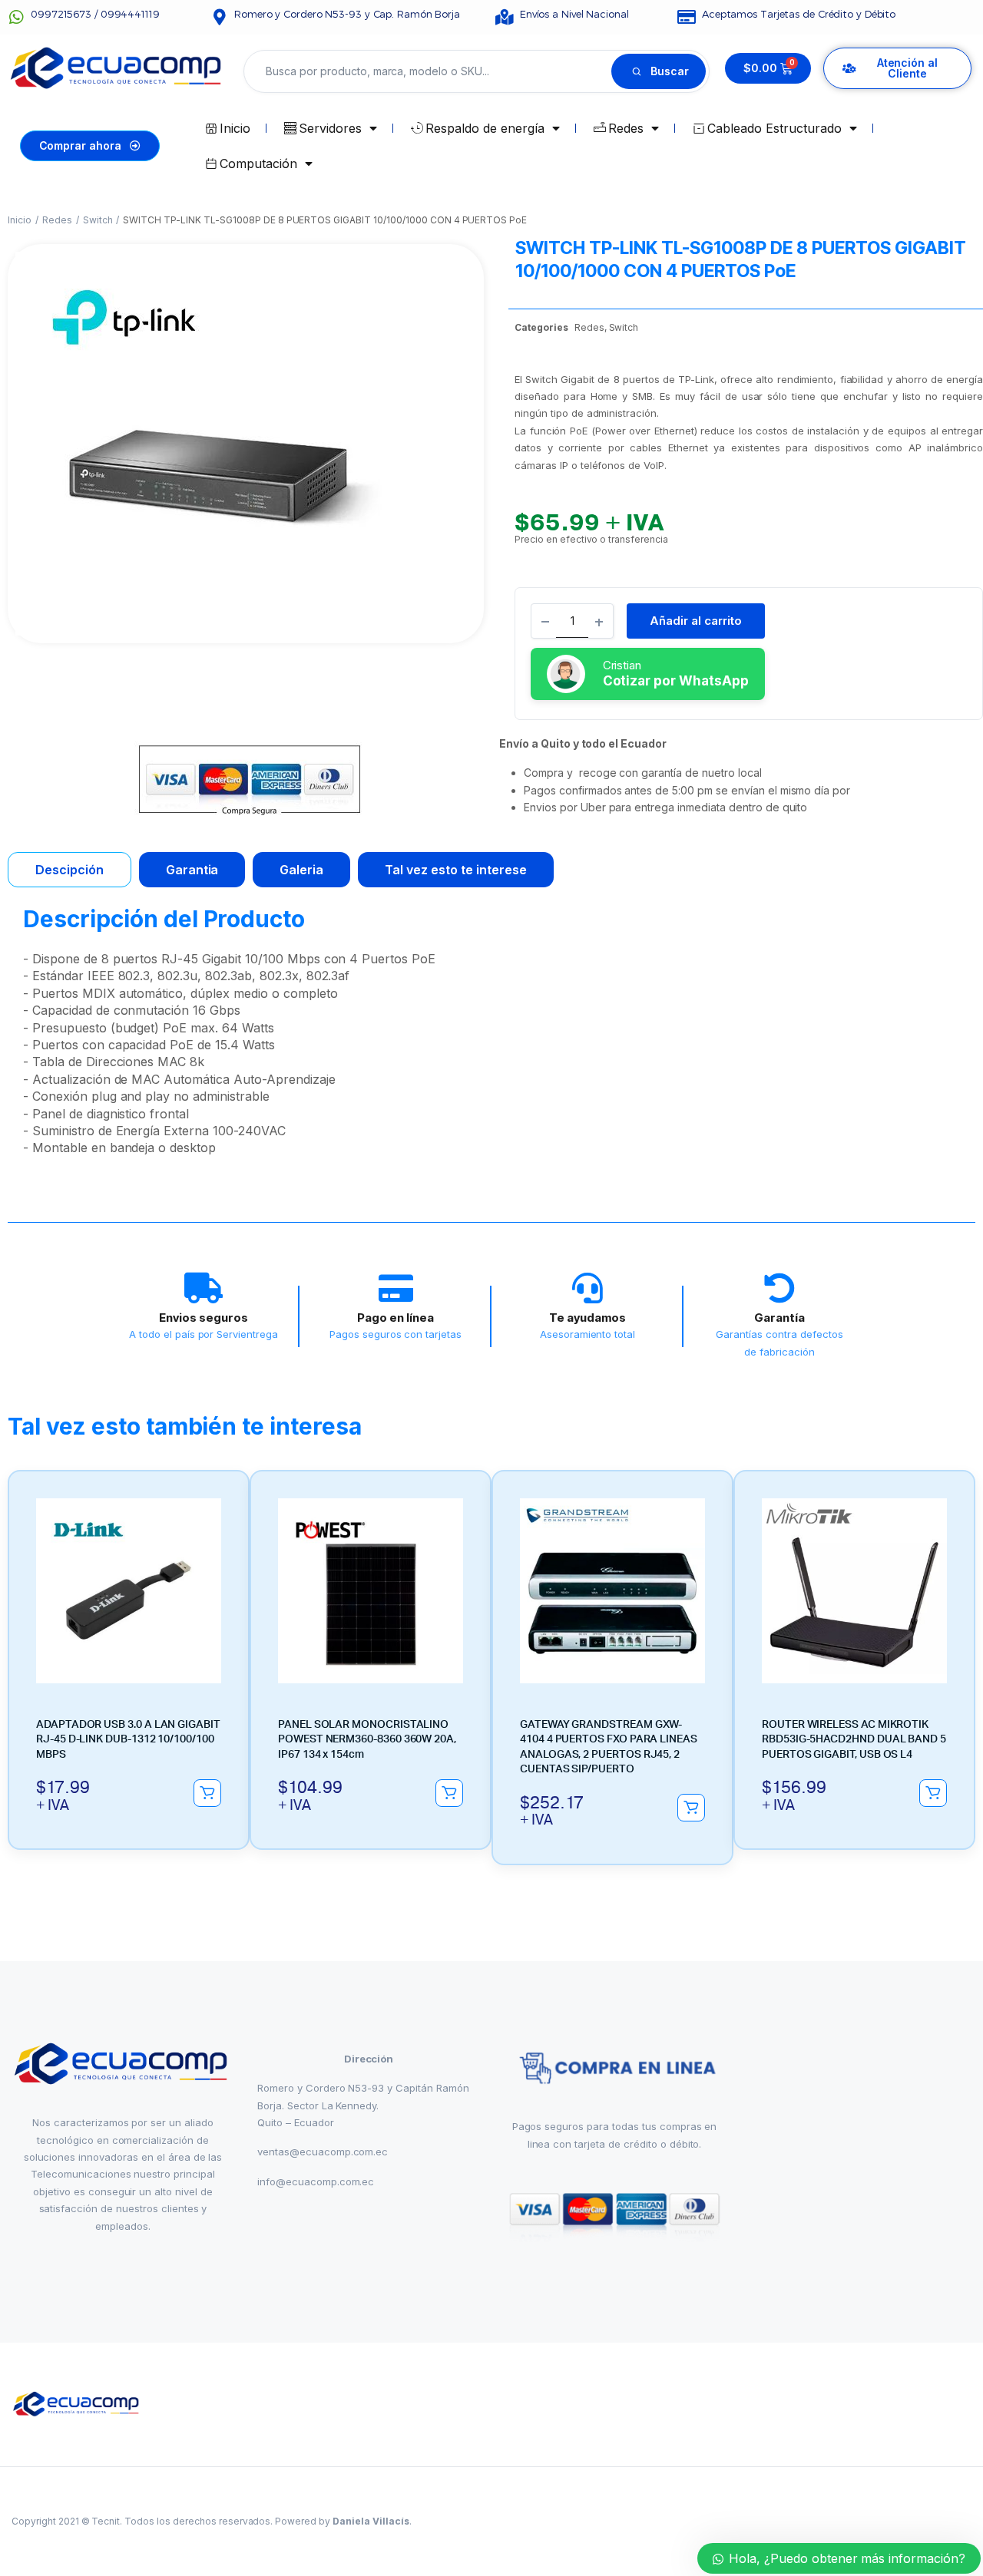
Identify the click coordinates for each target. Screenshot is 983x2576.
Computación (258, 163)
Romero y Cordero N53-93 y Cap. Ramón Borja (347, 14)
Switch (98, 220)
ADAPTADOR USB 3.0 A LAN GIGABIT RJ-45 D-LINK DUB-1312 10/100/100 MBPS (128, 1740)
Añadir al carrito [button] (207, 1793)
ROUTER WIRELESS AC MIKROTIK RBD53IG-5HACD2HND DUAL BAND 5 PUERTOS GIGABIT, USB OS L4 (854, 1740)
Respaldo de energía (485, 128)
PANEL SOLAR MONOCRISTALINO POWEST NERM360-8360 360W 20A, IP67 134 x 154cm (367, 1740)
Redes (626, 128)
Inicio (235, 128)
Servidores (330, 128)
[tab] (70, 870)
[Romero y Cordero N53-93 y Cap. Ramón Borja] (219, 17)
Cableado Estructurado (774, 128)
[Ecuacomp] (77, 2404)
